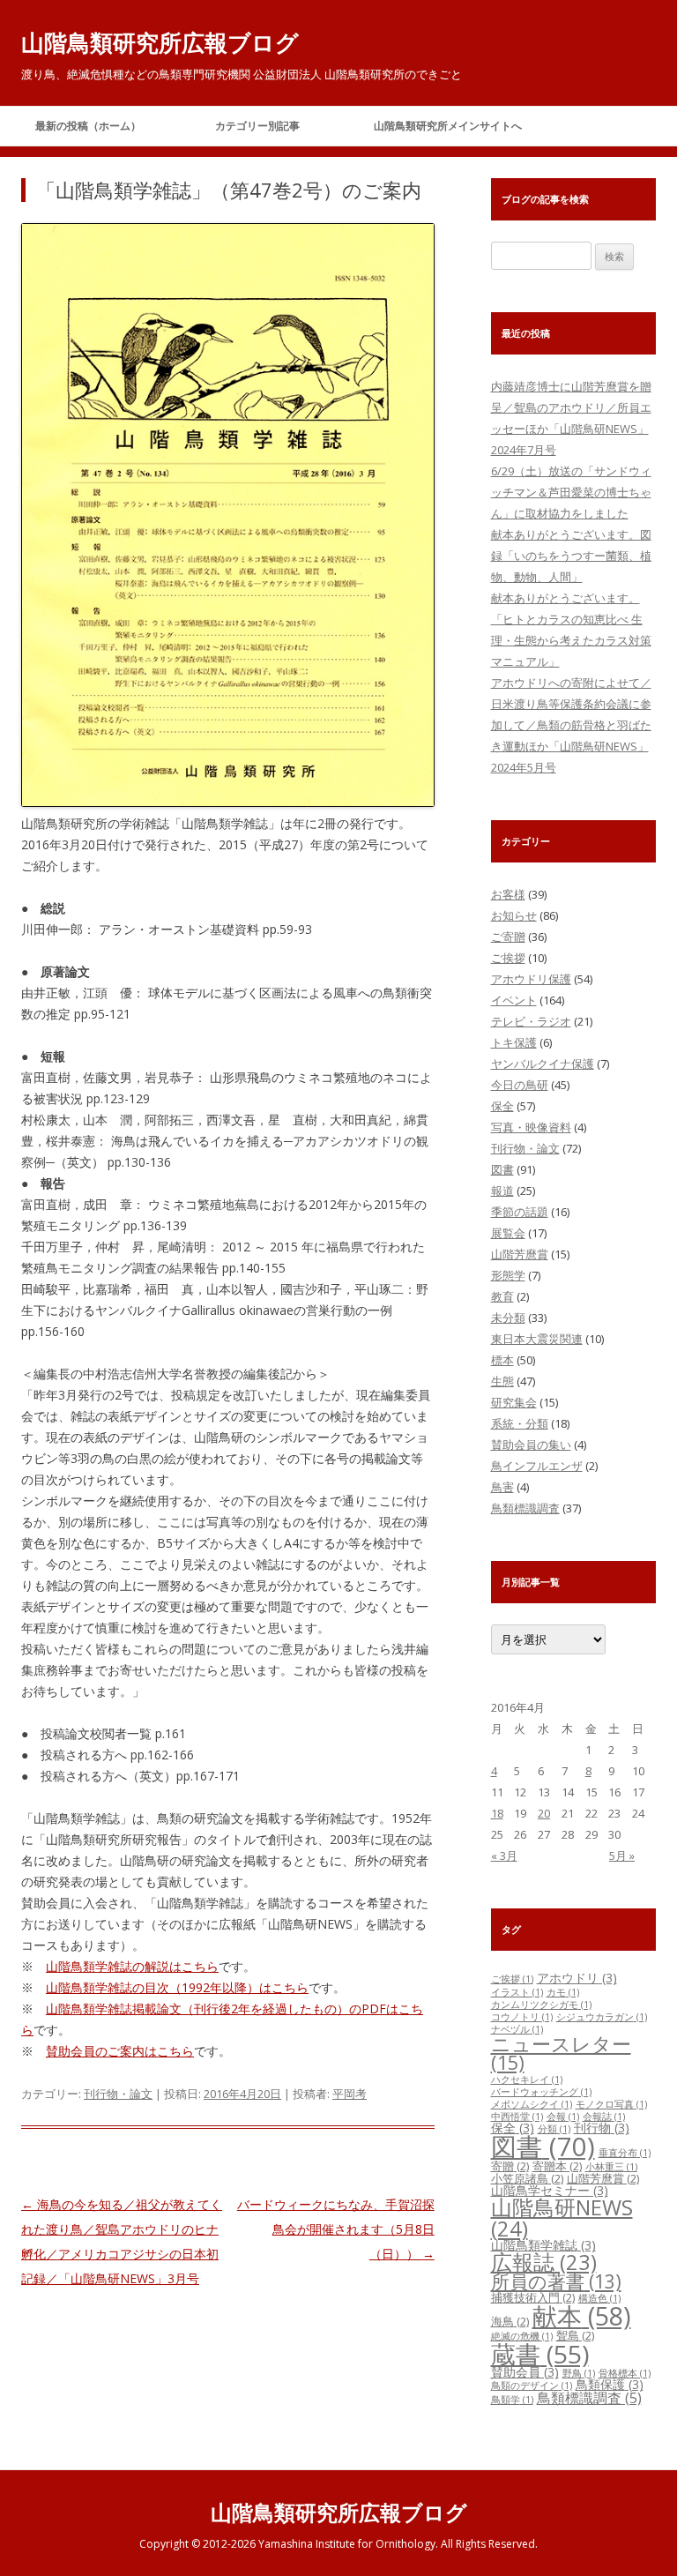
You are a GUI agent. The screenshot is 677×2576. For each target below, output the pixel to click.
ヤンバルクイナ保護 (543, 1064)
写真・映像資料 (531, 1127)
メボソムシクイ (532, 2104)
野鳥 (579, 2373)
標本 (502, 1360)
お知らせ (514, 915)
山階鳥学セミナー (550, 2190)
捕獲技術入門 (533, 2297)
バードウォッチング (541, 2092)
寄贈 (510, 2166)
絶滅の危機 (522, 2336)
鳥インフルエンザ (537, 1466)
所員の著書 (556, 2281)
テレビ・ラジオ (531, 1021)
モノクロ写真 (611, 2104)
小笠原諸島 (527, 2178)
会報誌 (604, 2117)
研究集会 (514, 1402)
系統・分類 (520, 1423)
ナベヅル (517, 2029)
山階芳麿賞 (520, 1254)
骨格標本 (625, 2373)
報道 (502, 1191)
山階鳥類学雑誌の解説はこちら (132, 1966)
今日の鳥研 (520, 1085)
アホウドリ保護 (531, 979)
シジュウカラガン (602, 2017)
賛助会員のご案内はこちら (120, 2051)
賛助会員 (525, 2372)
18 (497, 1813)
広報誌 (544, 2262)
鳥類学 (512, 2400)
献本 (582, 2316)
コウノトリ (522, 2017)
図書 (502, 1169)
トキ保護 (514, 1042)
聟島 (575, 2335)
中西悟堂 (517, 2117)
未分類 (508, 1318)
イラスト (517, 1992)
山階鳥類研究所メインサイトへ (448, 126)
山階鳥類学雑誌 (543, 2245)
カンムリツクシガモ (541, 2005)
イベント (514, 1000)
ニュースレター (561, 2053)
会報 (563, 2117)
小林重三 (611, 2167)
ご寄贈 (508, 937)
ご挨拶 (508, 958)
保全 (502, 1106)
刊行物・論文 (118, 2094)
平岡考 (350, 2094)
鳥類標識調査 (525, 1508)
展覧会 (508, 1233)
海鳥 (510, 2321)
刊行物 (602, 2128)
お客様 (508, 894)
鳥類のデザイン (532, 2386)
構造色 (599, 2298)
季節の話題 (520, 1212)
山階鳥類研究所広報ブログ (160, 42)
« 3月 (504, 1855)
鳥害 (502, 1487)
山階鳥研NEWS (562, 2218)
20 (544, 1813)
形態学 (508, 1275)
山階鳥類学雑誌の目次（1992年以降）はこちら (177, 1987)
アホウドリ (577, 1978)
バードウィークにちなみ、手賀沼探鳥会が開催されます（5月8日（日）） (336, 2229)
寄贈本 (557, 2166)
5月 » (622, 1855)
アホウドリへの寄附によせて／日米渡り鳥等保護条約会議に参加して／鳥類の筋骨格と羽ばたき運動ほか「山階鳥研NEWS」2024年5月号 (571, 725)
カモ (563, 1992)
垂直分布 (625, 2153)
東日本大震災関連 (537, 1339)
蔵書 (540, 2354)
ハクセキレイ (527, 2079)
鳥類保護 (610, 2384)
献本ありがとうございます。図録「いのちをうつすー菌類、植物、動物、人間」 (571, 556)
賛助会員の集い (531, 1445)
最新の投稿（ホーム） (88, 126)
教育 (502, 1296)
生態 (502, 1381)
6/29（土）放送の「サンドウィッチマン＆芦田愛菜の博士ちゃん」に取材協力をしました (571, 492)
